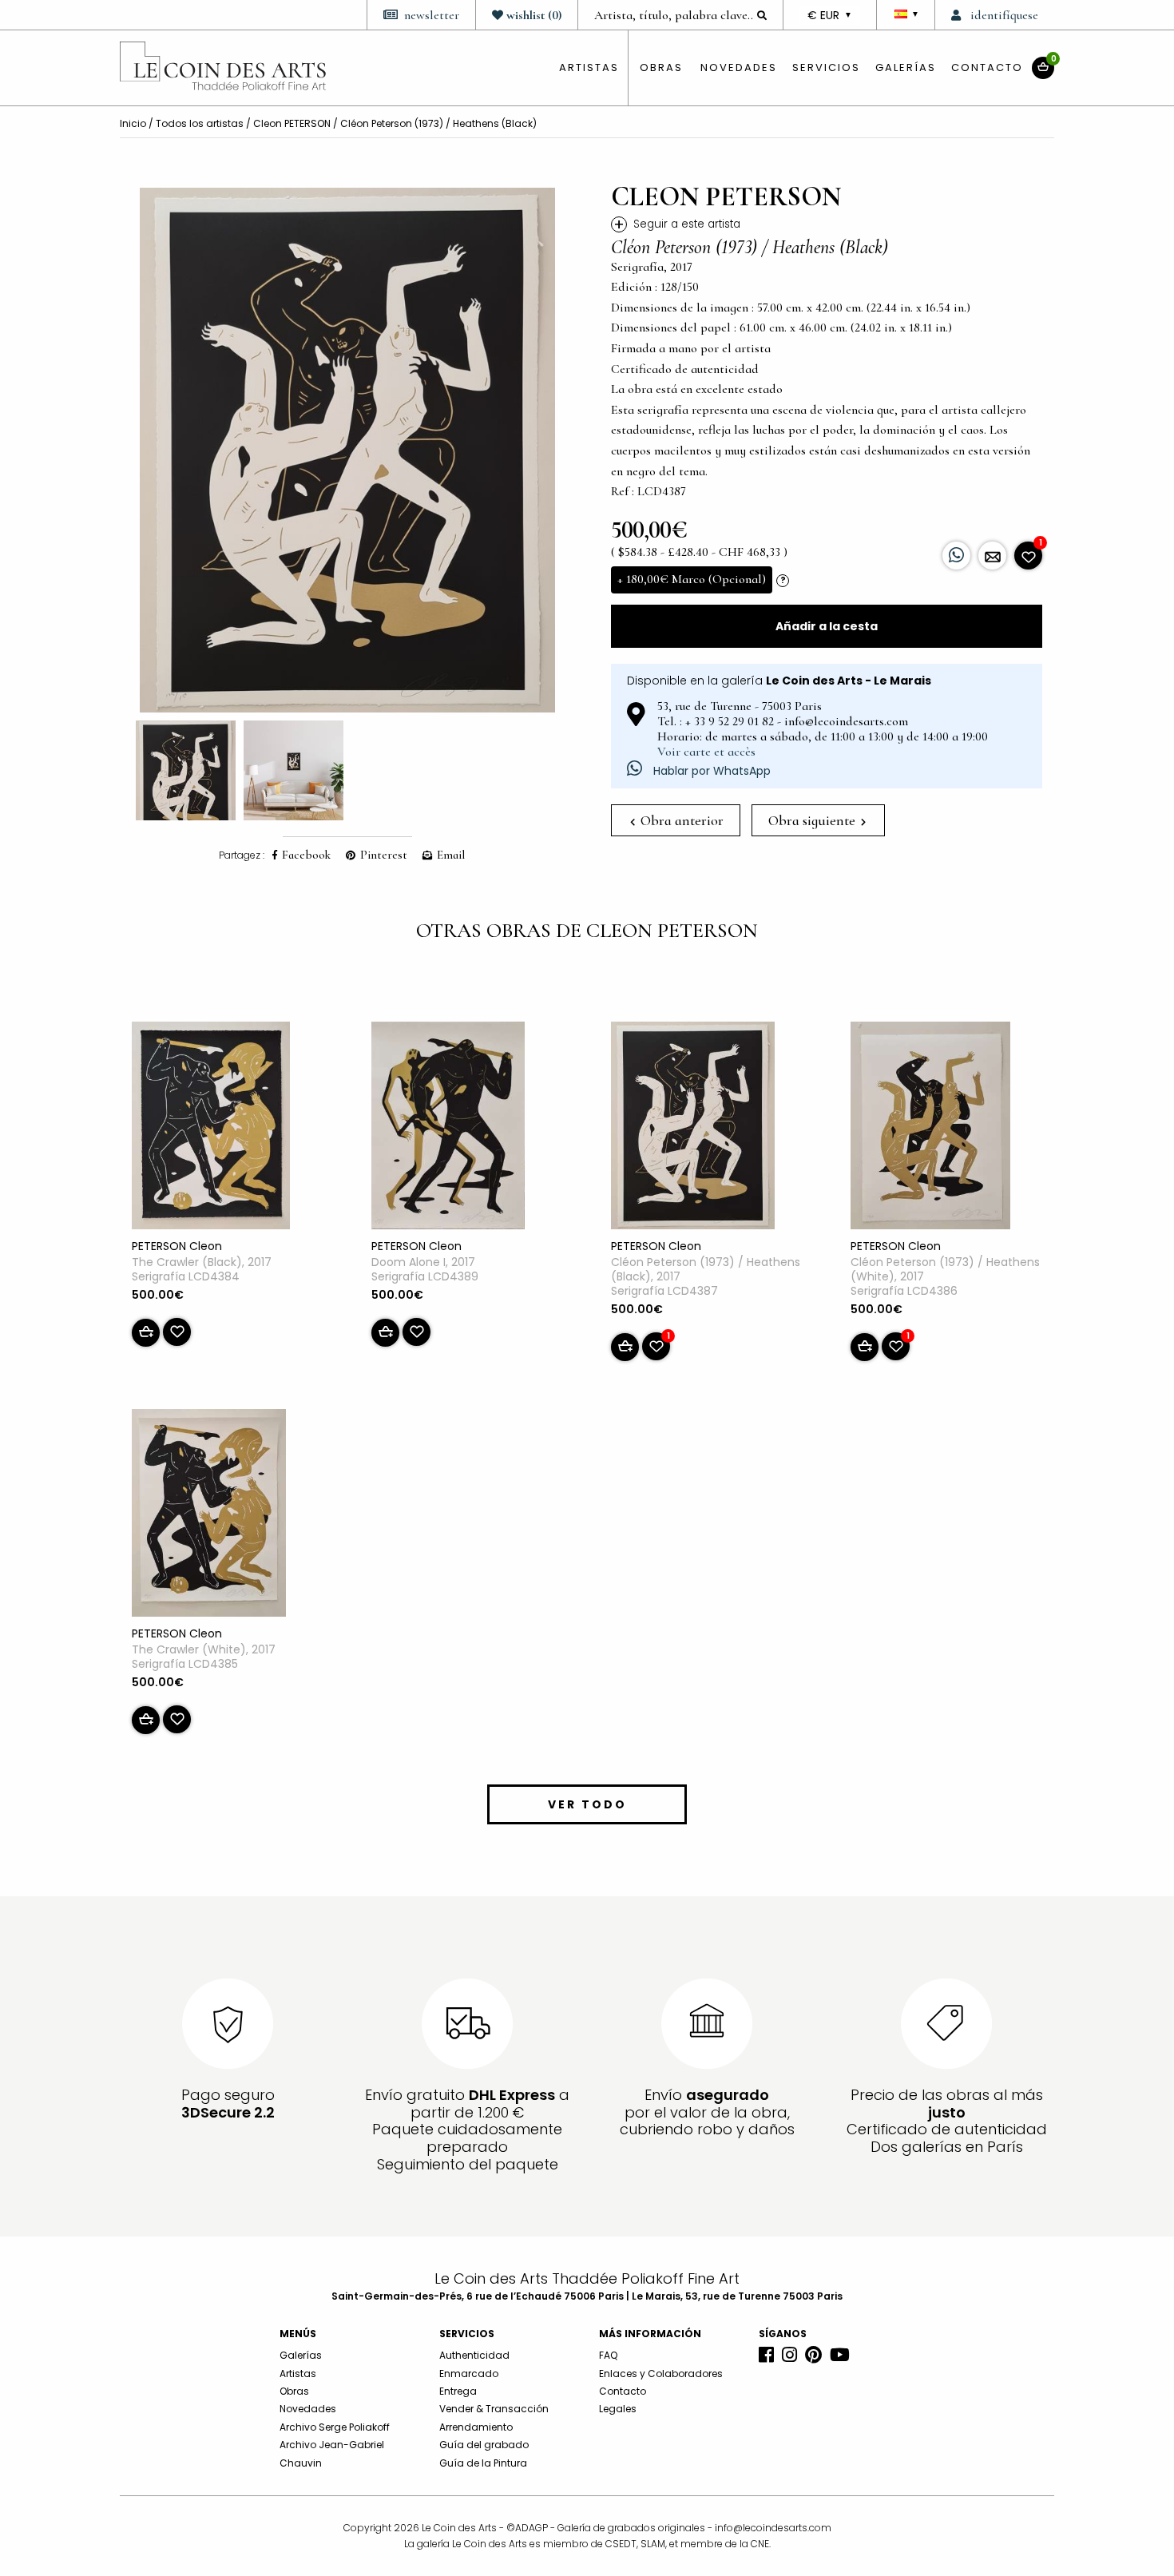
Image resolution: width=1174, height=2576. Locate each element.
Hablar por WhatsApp (710, 771)
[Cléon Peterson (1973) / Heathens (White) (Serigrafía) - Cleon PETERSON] (930, 1129)
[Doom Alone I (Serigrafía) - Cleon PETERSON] (448, 1129)
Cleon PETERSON (292, 123)
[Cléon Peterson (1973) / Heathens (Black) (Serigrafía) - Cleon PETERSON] (693, 1129)
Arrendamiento (476, 2427)
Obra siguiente (813, 820)
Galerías (906, 67)
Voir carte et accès (706, 752)
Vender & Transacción (494, 2409)
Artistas (298, 2374)
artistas (589, 67)
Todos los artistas (200, 123)
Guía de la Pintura (483, 2463)
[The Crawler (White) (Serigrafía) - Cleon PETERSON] (209, 1516)
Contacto (987, 67)
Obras (294, 2391)
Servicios (826, 67)
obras (661, 67)
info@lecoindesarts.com (773, 2528)
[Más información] (992, 556)
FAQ (608, 2355)
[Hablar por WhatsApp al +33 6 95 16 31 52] (956, 556)
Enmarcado (469, 2374)
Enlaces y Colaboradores (661, 2374)
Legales (618, 2409)
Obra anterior (680, 820)
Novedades (739, 67)
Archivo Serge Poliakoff (335, 2427)
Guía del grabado (484, 2445)
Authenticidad (474, 2355)
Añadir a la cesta (827, 626)
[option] (347, 450)
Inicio (133, 123)
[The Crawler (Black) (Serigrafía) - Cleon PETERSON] (211, 1129)
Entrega (458, 2391)
